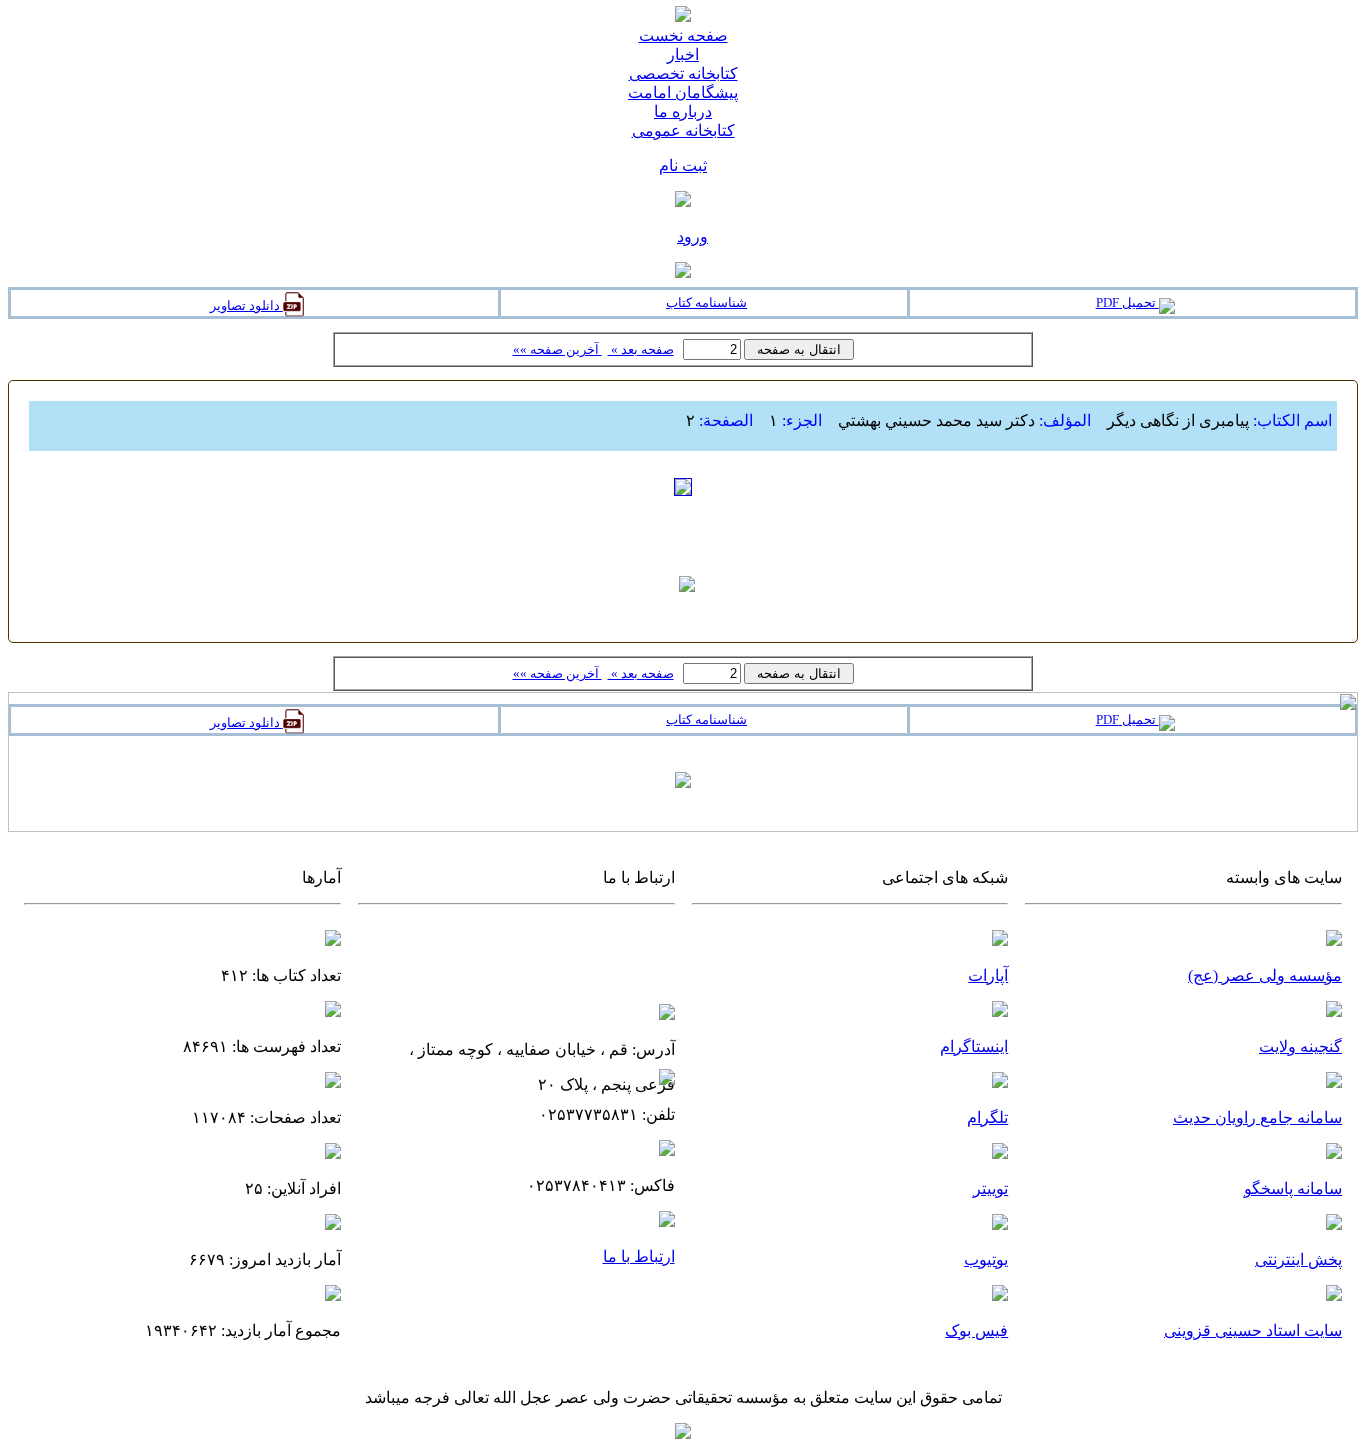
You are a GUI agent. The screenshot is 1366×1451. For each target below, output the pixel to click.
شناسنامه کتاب (706, 302)
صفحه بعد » (641, 349)
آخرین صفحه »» (557, 349)
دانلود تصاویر (246, 305)
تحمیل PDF (1127, 302)
